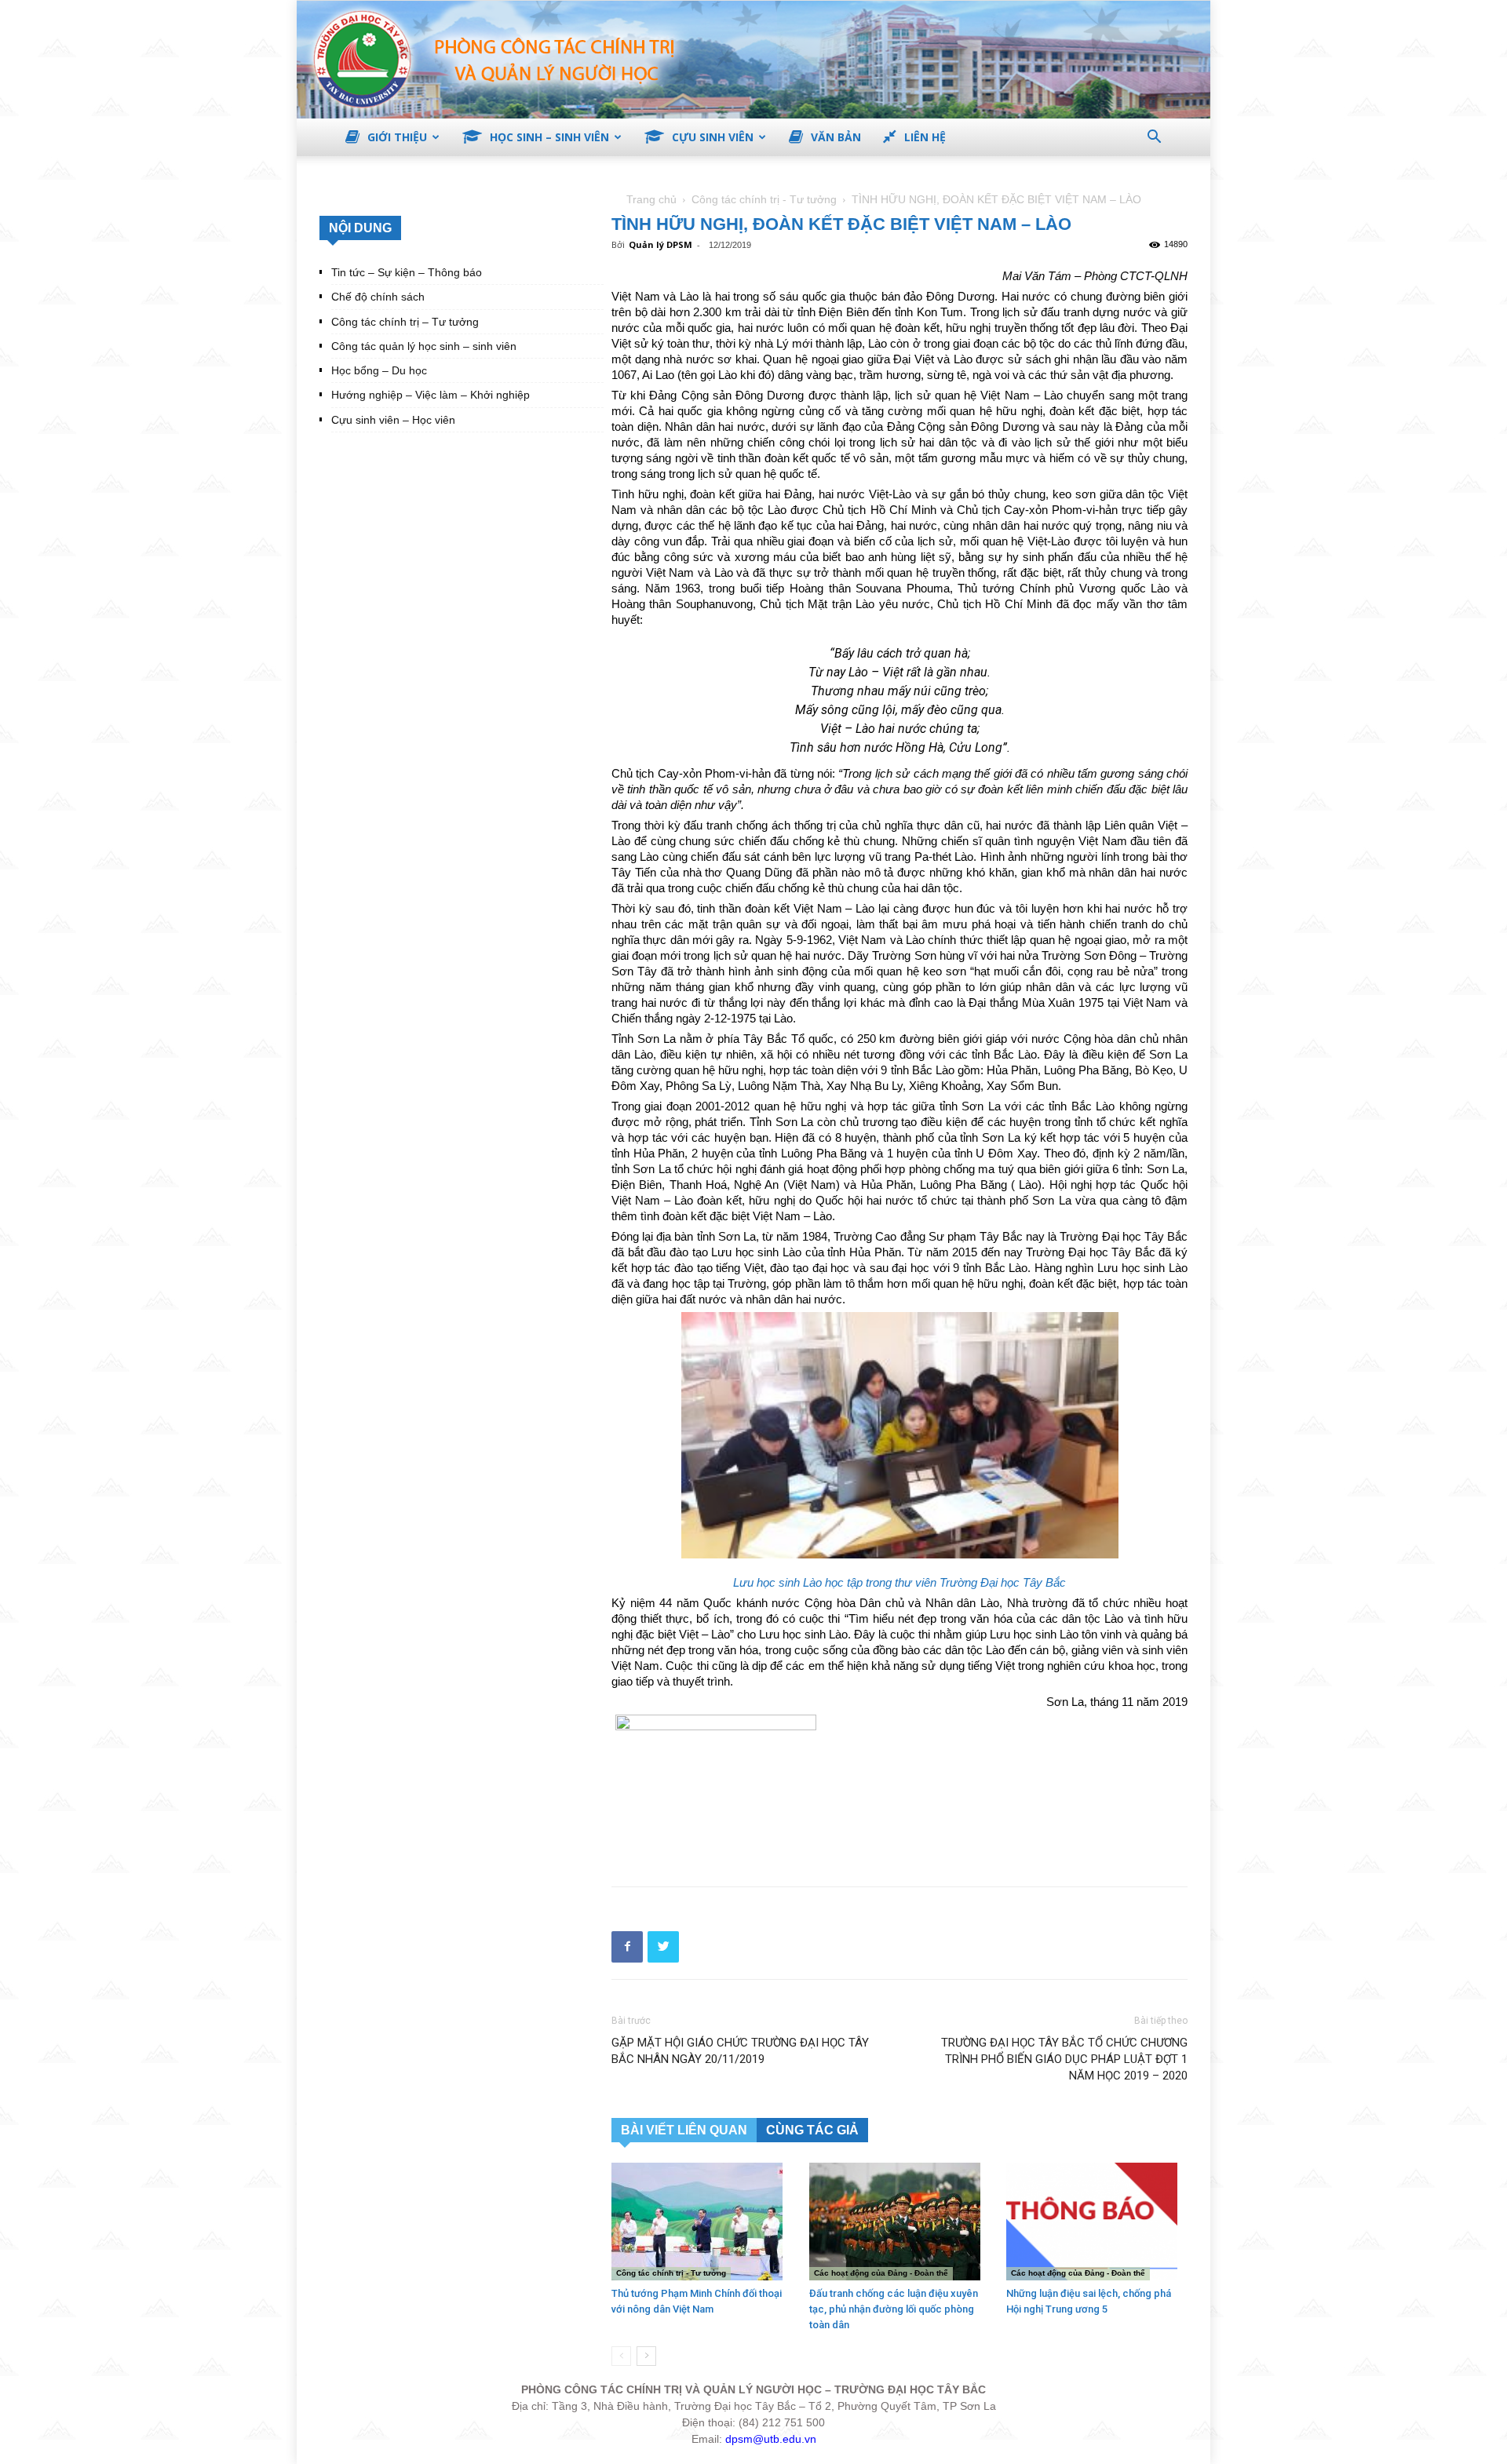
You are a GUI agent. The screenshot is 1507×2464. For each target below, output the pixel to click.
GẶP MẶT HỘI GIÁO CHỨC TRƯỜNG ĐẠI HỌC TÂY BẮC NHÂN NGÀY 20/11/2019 (740, 2051)
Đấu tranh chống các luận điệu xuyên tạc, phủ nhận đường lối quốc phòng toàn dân (894, 2309)
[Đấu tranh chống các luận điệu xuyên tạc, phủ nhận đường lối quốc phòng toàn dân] (900, 2222)
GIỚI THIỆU (397, 137)
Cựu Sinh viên (713, 137)
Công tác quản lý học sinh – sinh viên (424, 346)
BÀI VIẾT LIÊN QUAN (684, 2130)
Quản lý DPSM (660, 244)
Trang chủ (651, 199)
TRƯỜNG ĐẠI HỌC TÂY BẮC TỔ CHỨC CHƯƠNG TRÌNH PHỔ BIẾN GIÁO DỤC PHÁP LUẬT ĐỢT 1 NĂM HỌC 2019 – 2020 (1064, 2059)
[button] (1154, 139)
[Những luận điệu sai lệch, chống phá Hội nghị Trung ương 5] (1097, 2222)
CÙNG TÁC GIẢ (812, 2130)
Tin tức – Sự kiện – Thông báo (407, 272)
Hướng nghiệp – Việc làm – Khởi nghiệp (431, 395)
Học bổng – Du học (379, 370)
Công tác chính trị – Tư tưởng (405, 322)
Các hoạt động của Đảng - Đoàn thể (881, 2273)
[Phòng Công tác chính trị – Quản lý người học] (753, 60)
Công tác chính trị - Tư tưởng (764, 199)
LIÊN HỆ (925, 137)
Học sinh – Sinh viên (549, 137)
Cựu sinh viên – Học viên (393, 420)
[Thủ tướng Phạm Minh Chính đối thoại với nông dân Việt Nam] (702, 2222)
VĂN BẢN (836, 137)
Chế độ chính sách (378, 297)
